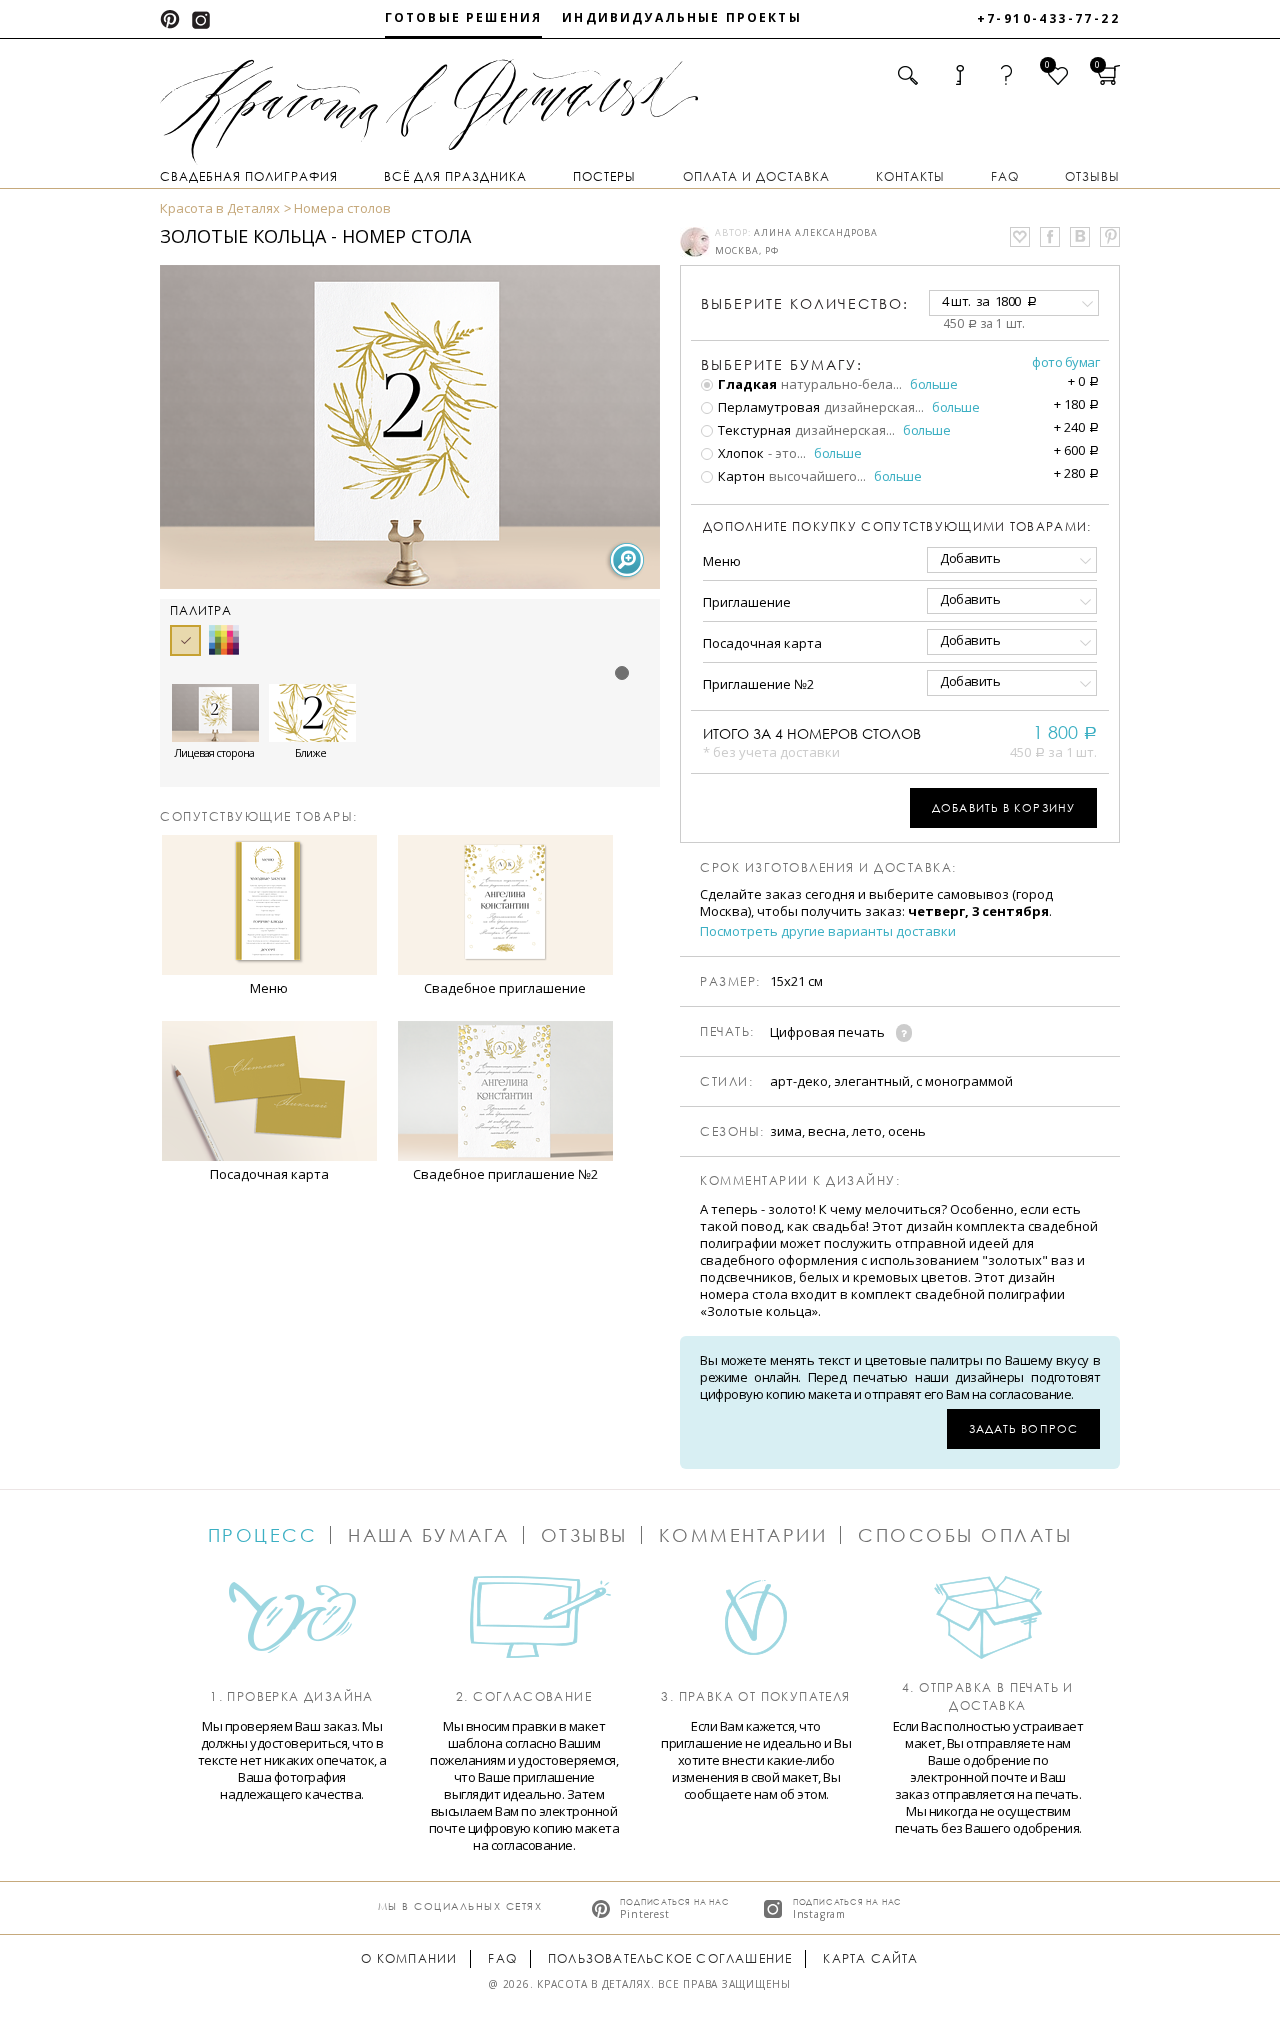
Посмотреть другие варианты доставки (828, 931)
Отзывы (1092, 176)
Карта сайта (870, 1958)
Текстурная (753, 430)
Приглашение (747, 602)
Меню (722, 561)
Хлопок (739, 453)
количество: (805, 303)
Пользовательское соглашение (670, 1958)
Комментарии (743, 1535)
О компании (409, 1958)
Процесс (263, 1535)
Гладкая (746, 384)
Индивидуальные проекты (682, 17)
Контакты (910, 176)
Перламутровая (767, 407)
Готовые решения (463, 17)
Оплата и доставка (756, 176)
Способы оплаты (965, 1535)
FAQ (1005, 176)
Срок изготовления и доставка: (828, 868)
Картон (740, 476)
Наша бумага (429, 1535)
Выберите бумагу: (782, 365)
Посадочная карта (762, 643)
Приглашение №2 (758, 684)
